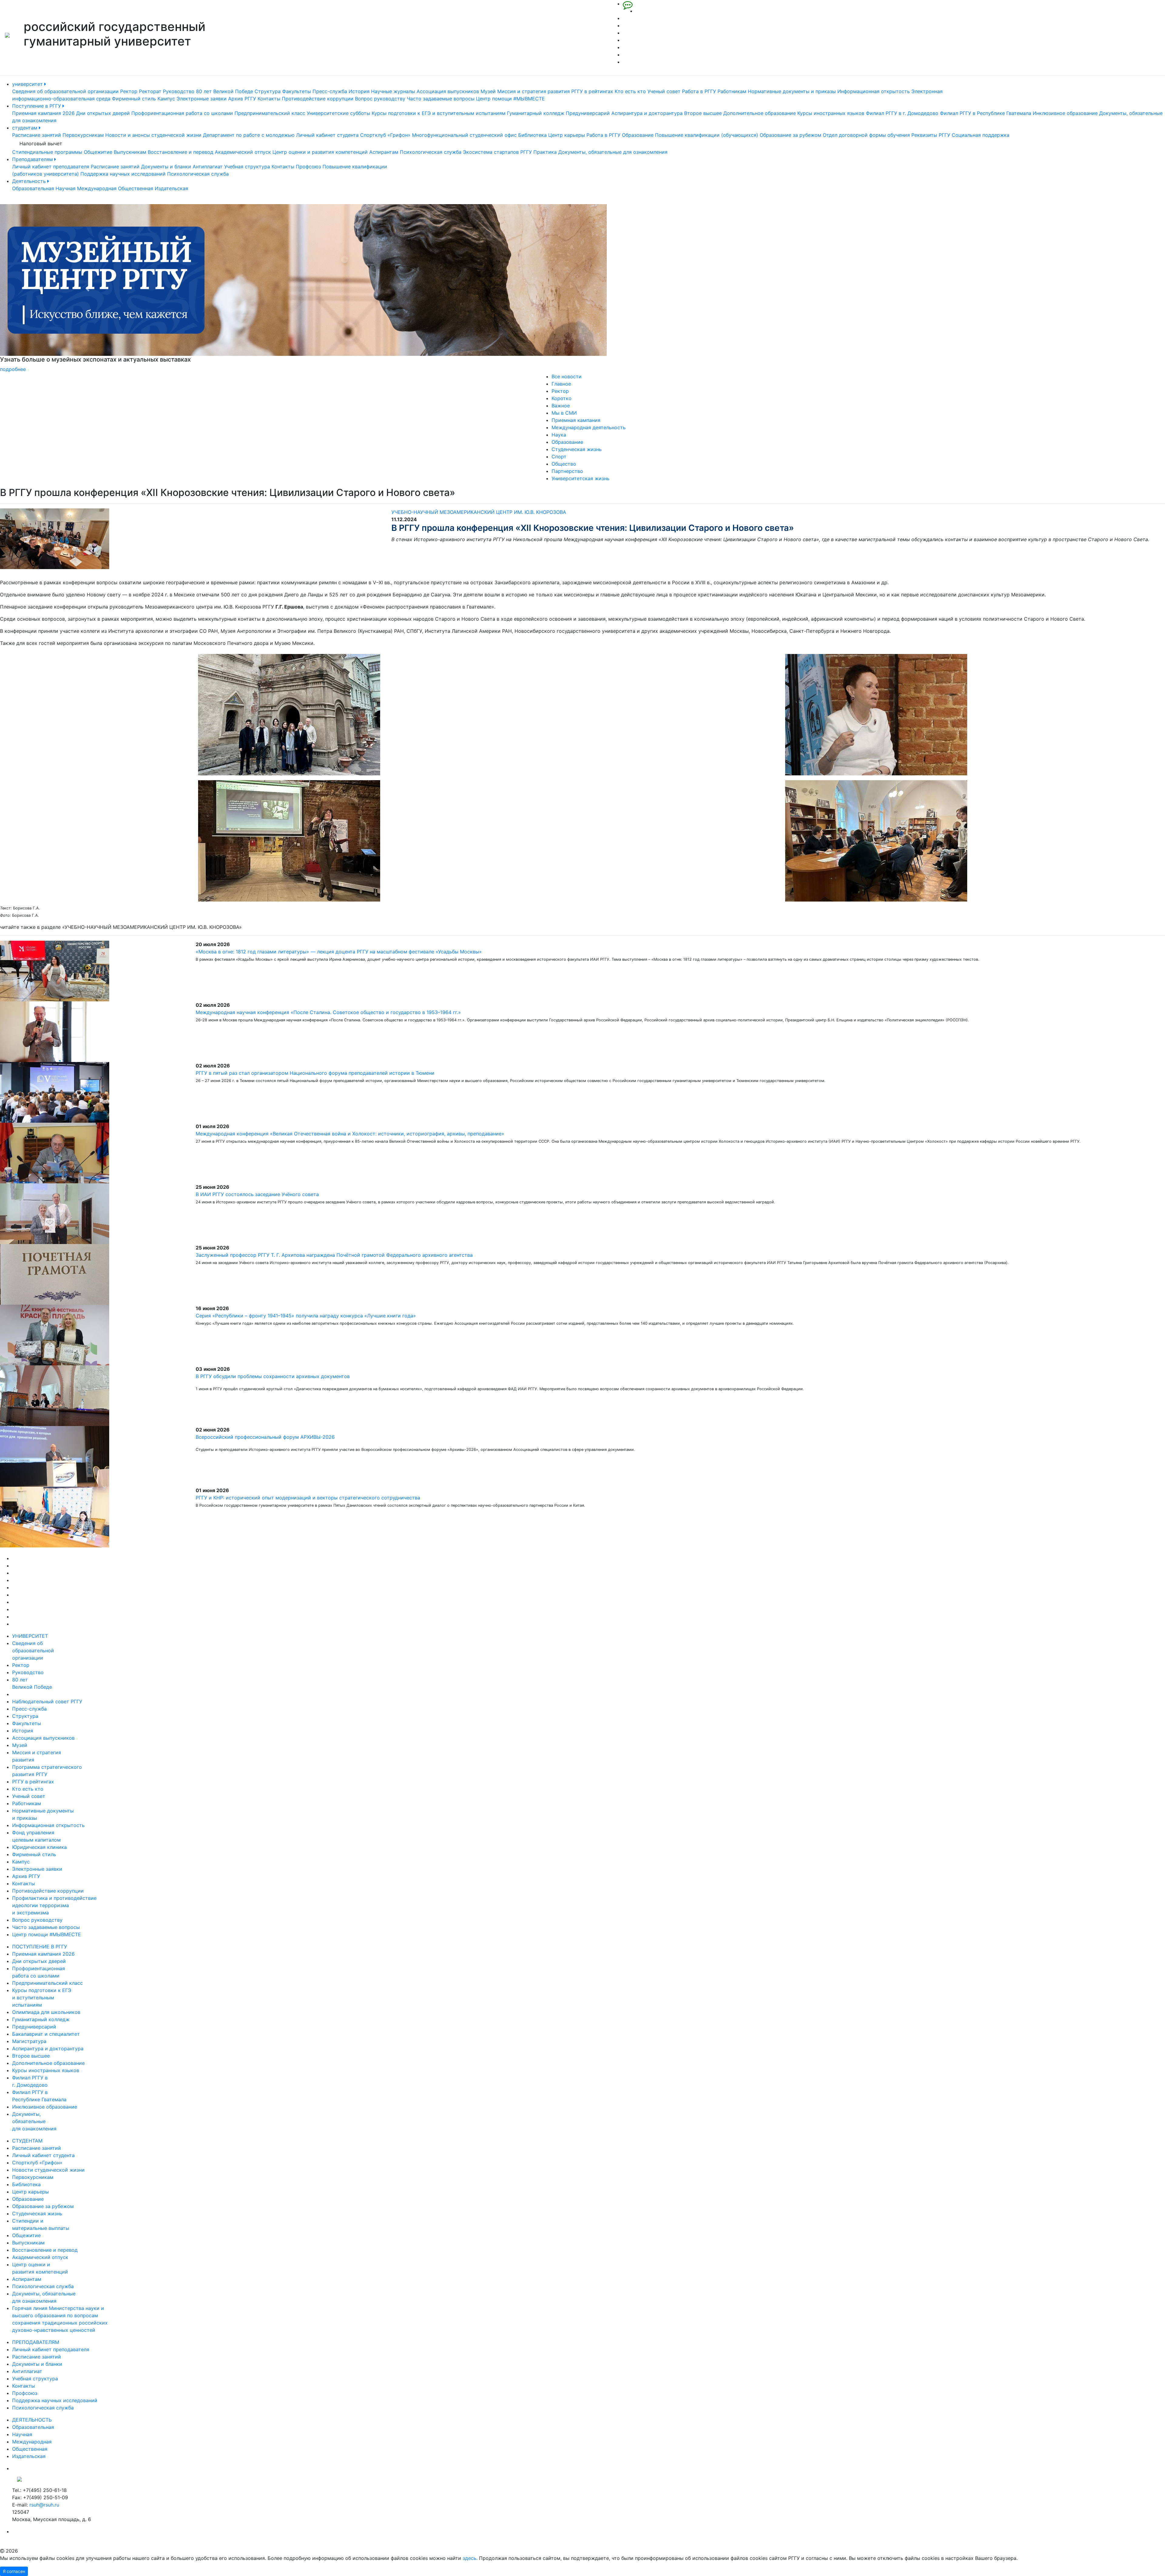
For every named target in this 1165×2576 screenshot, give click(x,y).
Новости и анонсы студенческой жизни (153, 135)
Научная (66, 188)
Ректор (129, 91)
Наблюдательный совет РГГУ (47, 1701)
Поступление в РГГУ (37, 106)
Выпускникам (130, 152)
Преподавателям (33, 159)
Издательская (171, 188)
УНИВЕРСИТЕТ (30, 1636)
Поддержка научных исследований (123, 174)
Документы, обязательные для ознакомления (613, 152)
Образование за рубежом (790, 135)
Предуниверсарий (588, 113)
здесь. (470, 2558)
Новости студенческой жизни (48, 2170)
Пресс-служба (330, 91)
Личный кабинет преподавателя (51, 167)
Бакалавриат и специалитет (46, 2034)
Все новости (567, 376)
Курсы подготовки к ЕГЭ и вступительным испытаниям (439, 113)
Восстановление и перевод (181, 152)
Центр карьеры (567, 135)
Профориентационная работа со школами (182, 113)
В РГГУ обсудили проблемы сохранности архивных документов (273, 1376)
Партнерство (567, 471)
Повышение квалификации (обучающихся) (707, 135)
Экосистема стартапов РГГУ (497, 152)
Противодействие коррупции (318, 99)
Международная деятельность (589, 427)
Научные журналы (393, 91)
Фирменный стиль (134, 99)
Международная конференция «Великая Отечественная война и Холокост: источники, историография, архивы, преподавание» (350, 1134)
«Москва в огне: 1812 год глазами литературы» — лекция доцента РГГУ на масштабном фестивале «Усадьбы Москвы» (339, 952)
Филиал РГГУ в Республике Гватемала (986, 113)
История (359, 91)
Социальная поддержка (981, 135)
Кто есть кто (630, 91)
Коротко (562, 398)
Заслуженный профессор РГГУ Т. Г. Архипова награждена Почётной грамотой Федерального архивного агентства (334, 1255)
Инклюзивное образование (1065, 113)
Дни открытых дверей (103, 113)
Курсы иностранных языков (831, 113)
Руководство (179, 91)
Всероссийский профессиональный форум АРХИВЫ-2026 (265, 1437)
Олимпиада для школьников (46, 2012)
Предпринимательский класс (270, 113)
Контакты (269, 99)
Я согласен (14, 2571)
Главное (561, 384)
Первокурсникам (83, 135)
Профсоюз (308, 167)
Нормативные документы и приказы (792, 91)
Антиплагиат (208, 167)
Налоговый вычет (41, 143)
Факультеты (297, 91)
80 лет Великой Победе (225, 91)
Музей (488, 91)
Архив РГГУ (242, 99)
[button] (87, 288)
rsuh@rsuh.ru (44, 2505)
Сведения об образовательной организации (65, 91)
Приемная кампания (576, 420)
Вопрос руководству (380, 99)
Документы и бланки (166, 167)
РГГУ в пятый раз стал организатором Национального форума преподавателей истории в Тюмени (315, 1073)
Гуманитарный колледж (536, 113)
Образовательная (33, 188)
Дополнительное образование (760, 113)
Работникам (732, 91)
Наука (559, 435)
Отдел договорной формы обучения (866, 135)
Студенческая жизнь (577, 449)
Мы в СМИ (564, 413)
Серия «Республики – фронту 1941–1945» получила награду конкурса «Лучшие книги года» (306, 1316)
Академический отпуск (243, 152)
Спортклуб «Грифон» (385, 135)
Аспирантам (384, 152)
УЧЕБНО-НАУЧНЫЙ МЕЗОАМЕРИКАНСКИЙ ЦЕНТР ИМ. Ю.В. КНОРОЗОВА (479, 512)
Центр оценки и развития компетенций (320, 152)
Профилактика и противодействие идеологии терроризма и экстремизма (54, 1905)
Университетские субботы (338, 113)
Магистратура (29, 2041)
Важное (561, 406)
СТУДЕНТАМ (27, 2141)
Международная (97, 188)
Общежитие (98, 152)
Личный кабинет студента (327, 135)
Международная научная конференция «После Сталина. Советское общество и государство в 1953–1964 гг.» (328, 1012)
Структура (268, 91)
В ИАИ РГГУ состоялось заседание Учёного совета (257, 1194)
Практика (545, 152)
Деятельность (30, 181)
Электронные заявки (202, 99)
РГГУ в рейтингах (592, 91)
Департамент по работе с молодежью (249, 135)
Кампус (166, 99)
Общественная (136, 188)
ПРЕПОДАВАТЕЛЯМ (36, 2342)
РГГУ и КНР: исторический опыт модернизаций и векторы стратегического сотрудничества (308, 1498)
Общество (564, 464)
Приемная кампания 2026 (43, 113)
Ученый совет (664, 91)
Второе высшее (703, 113)
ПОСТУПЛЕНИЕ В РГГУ (40, 1947)
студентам (25, 128)
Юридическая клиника (39, 1847)
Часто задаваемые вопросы (441, 99)
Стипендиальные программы (47, 152)
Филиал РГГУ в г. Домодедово (902, 113)
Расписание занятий (37, 135)
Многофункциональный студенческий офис (464, 135)
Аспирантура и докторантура (647, 113)
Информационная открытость (874, 91)
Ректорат (150, 91)
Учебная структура (247, 167)
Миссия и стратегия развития (534, 91)
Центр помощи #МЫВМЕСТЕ (510, 99)
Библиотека (532, 135)
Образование (638, 135)
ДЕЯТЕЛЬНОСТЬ (32, 2420)
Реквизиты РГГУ (931, 135)
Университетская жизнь (581, 478)
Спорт (559, 457)
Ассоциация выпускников (448, 91)
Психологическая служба (431, 152)
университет (28, 84)
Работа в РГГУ (699, 91)
